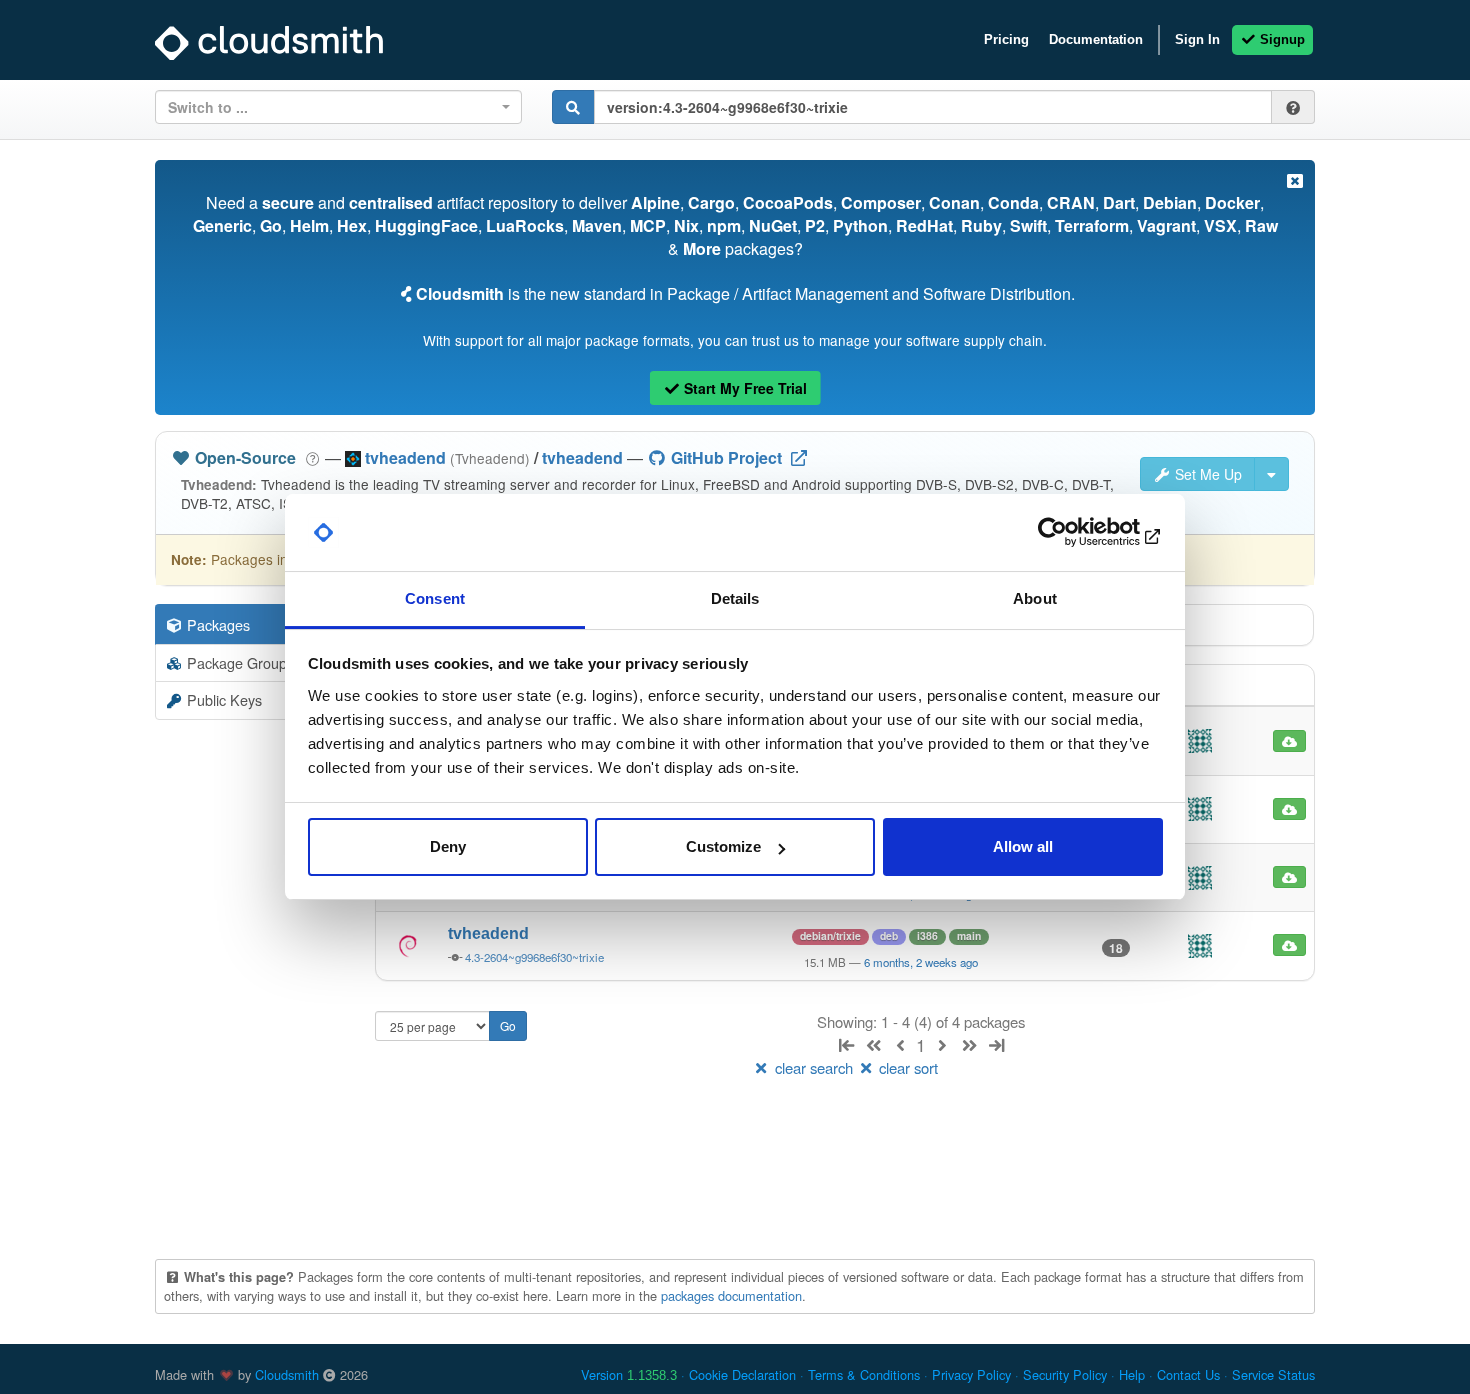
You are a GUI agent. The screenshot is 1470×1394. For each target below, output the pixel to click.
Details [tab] (735, 598)
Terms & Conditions (864, 1374)
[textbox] (332, 107)
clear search (814, 1067)
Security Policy (1065, 1374)
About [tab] (1035, 598)
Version (629, 1374)
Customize (723, 846)
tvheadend (582, 457)
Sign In (1197, 39)
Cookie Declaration (742, 1374)
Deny (448, 846)
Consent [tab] (435, 598)
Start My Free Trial (743, 388)
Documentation (1096, 39)
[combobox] (338, 107)
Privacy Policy (971, 1374)
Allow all (1023, 846)
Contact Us (1188, 1374)
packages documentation (731, 1295)
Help (1132, 1374)
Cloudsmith (287, 1374)
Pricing (1006, 39)
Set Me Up (1206, 474)
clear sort (906, 1067)
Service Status (1273, 1374)
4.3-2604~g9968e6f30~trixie (534, 957)
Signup (1280, 39)
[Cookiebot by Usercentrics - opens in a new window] (1075, 533)
